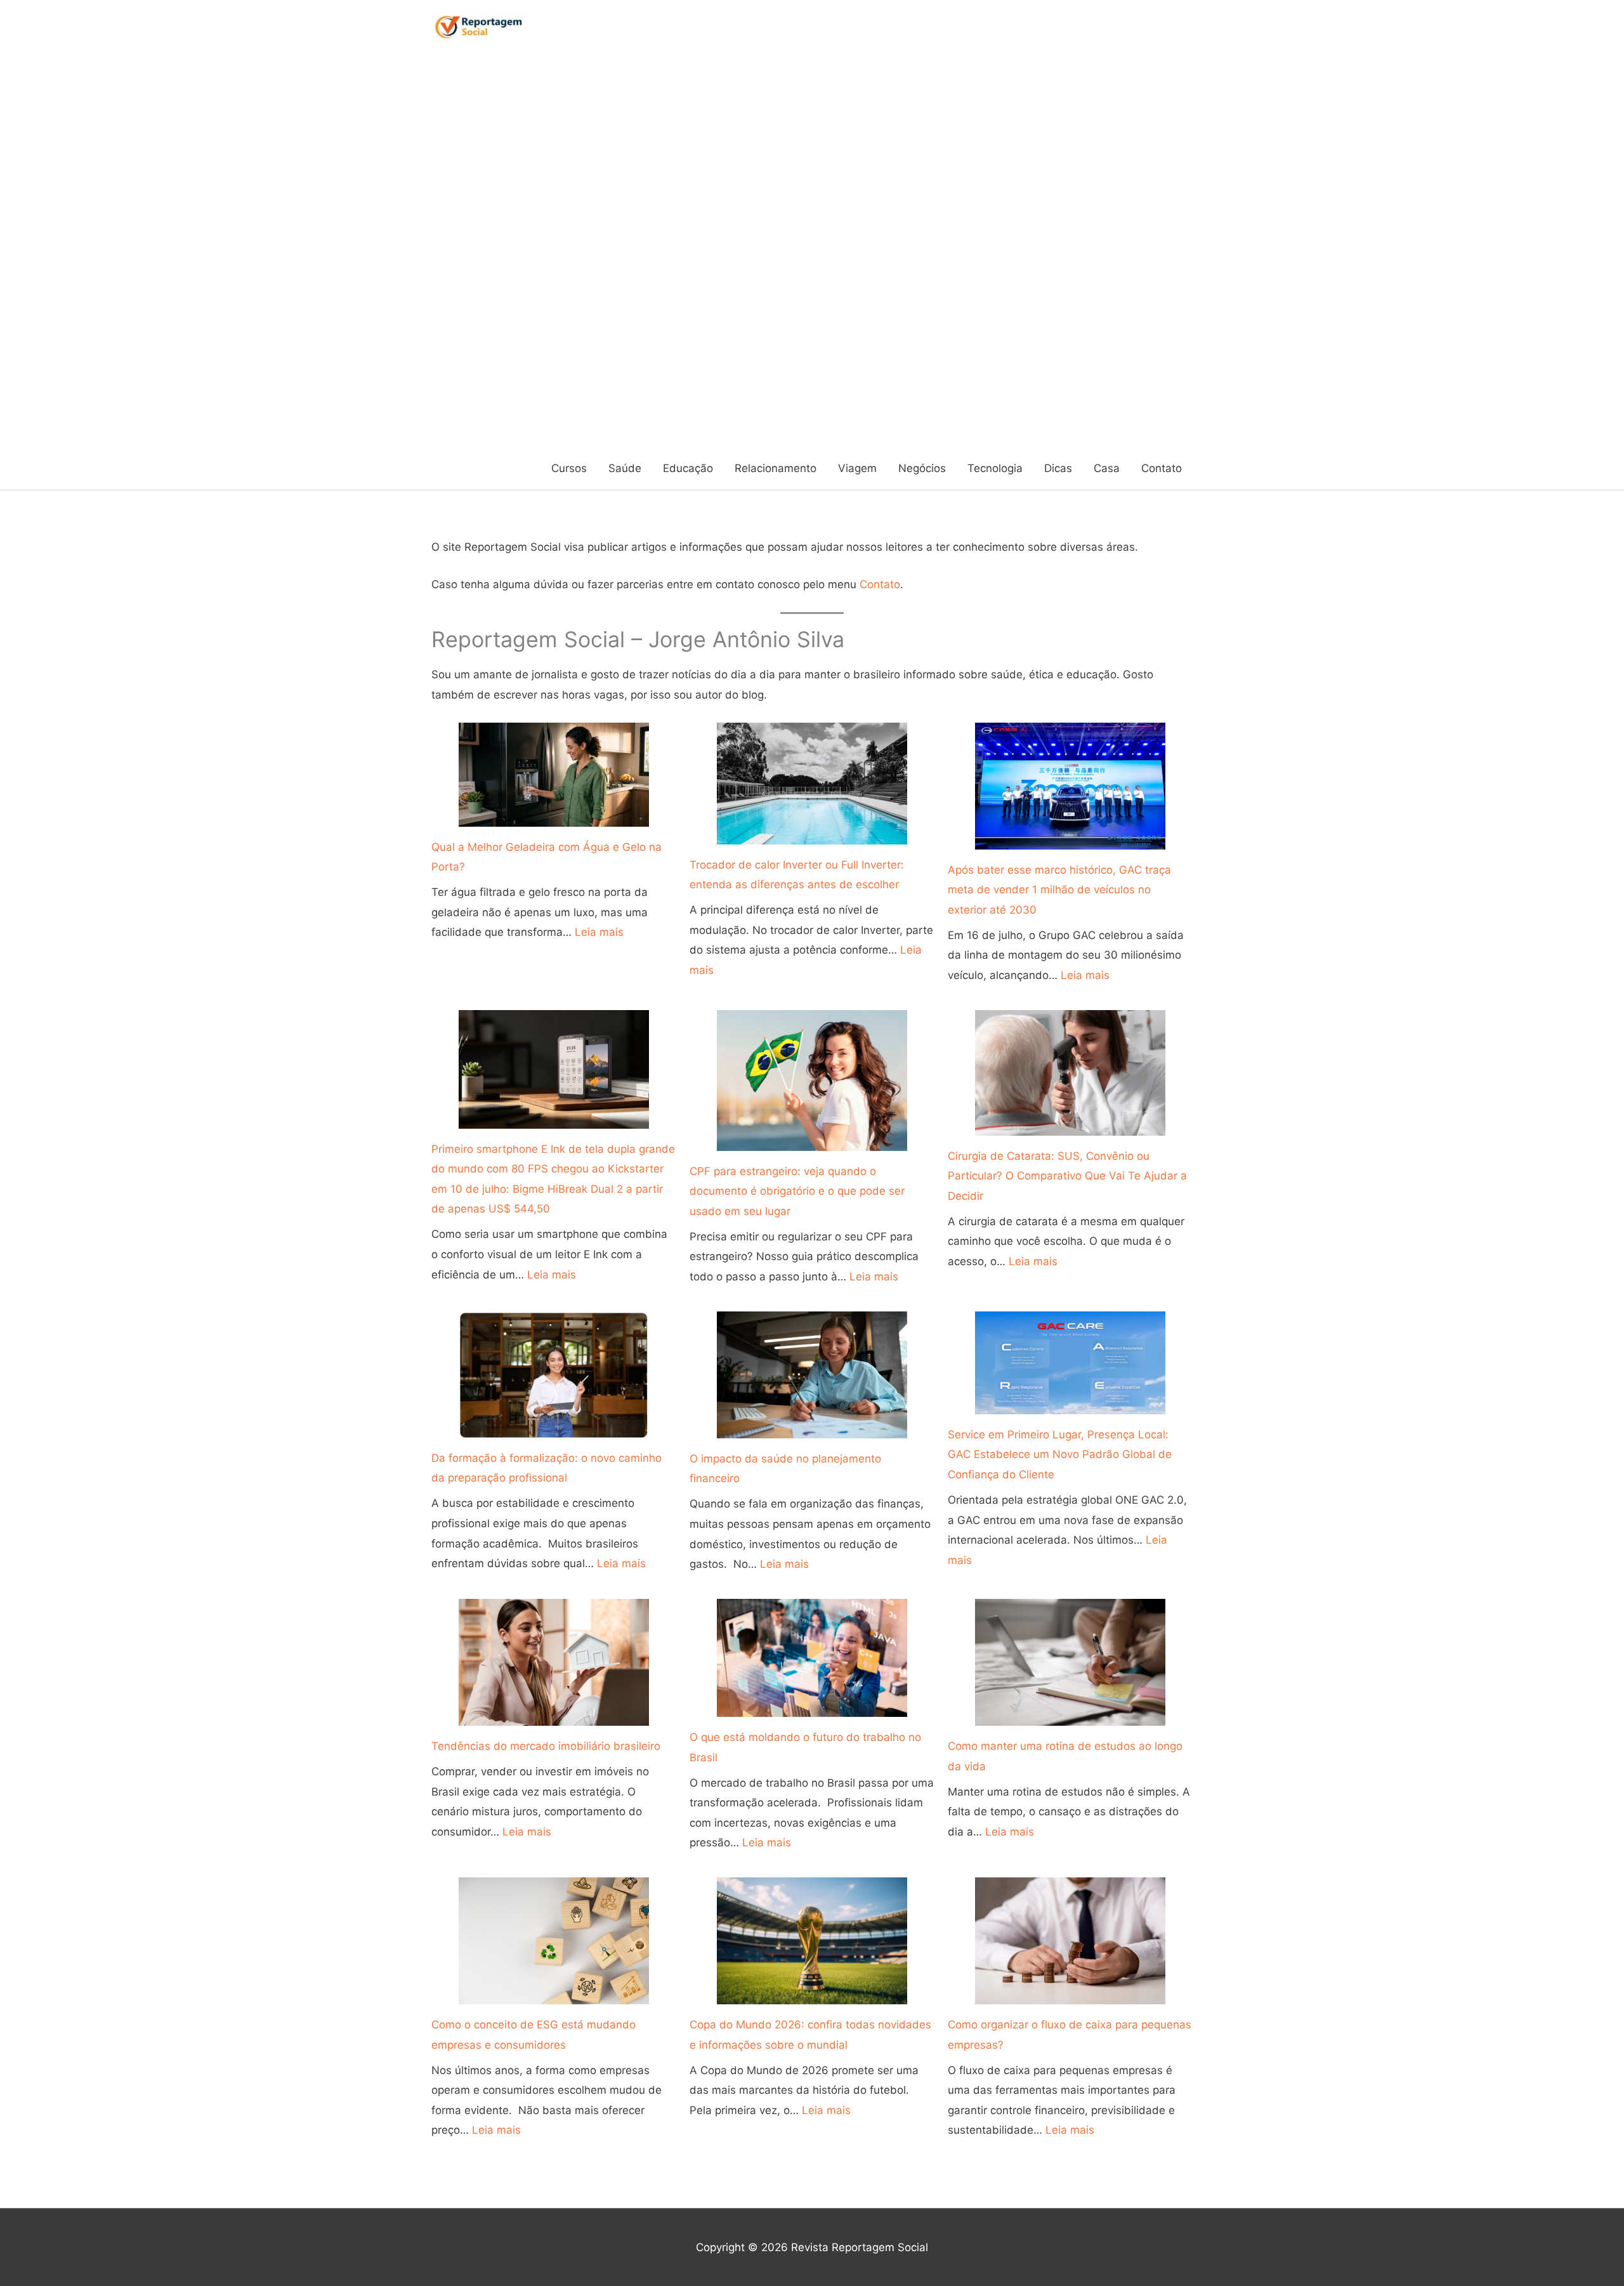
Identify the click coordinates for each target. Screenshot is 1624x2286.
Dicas (1058, 468)
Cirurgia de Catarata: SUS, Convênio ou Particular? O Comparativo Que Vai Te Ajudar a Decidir (1067, 1176)
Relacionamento (776, 468)
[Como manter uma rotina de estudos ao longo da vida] (1070, 1662)
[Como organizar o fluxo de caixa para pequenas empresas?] (1070, 1941)
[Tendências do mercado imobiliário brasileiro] (554, 1662)
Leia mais (599, 932)
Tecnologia (995, 468)
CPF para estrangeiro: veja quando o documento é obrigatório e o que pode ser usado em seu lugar (797, 1191)
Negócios (922, 468)
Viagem (857, 468)
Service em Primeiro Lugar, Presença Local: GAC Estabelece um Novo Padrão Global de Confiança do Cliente (1060, 1455)
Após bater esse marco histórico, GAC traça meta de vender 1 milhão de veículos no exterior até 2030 (1059, 890)
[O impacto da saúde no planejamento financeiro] (812, 1375)
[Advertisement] (484, 250)
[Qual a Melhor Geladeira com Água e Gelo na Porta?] (554, 775)
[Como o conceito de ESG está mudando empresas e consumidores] (554, 1941)
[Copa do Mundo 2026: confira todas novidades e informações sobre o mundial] (812, 1941)
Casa (1107, 468)
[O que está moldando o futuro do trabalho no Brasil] (812, 1658)
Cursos (569, 468)
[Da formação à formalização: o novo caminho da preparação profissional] (554, 1375)
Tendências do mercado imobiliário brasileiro (546, 1746)
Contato (1162, 468)
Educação (688, 468)
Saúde (625, 468)
